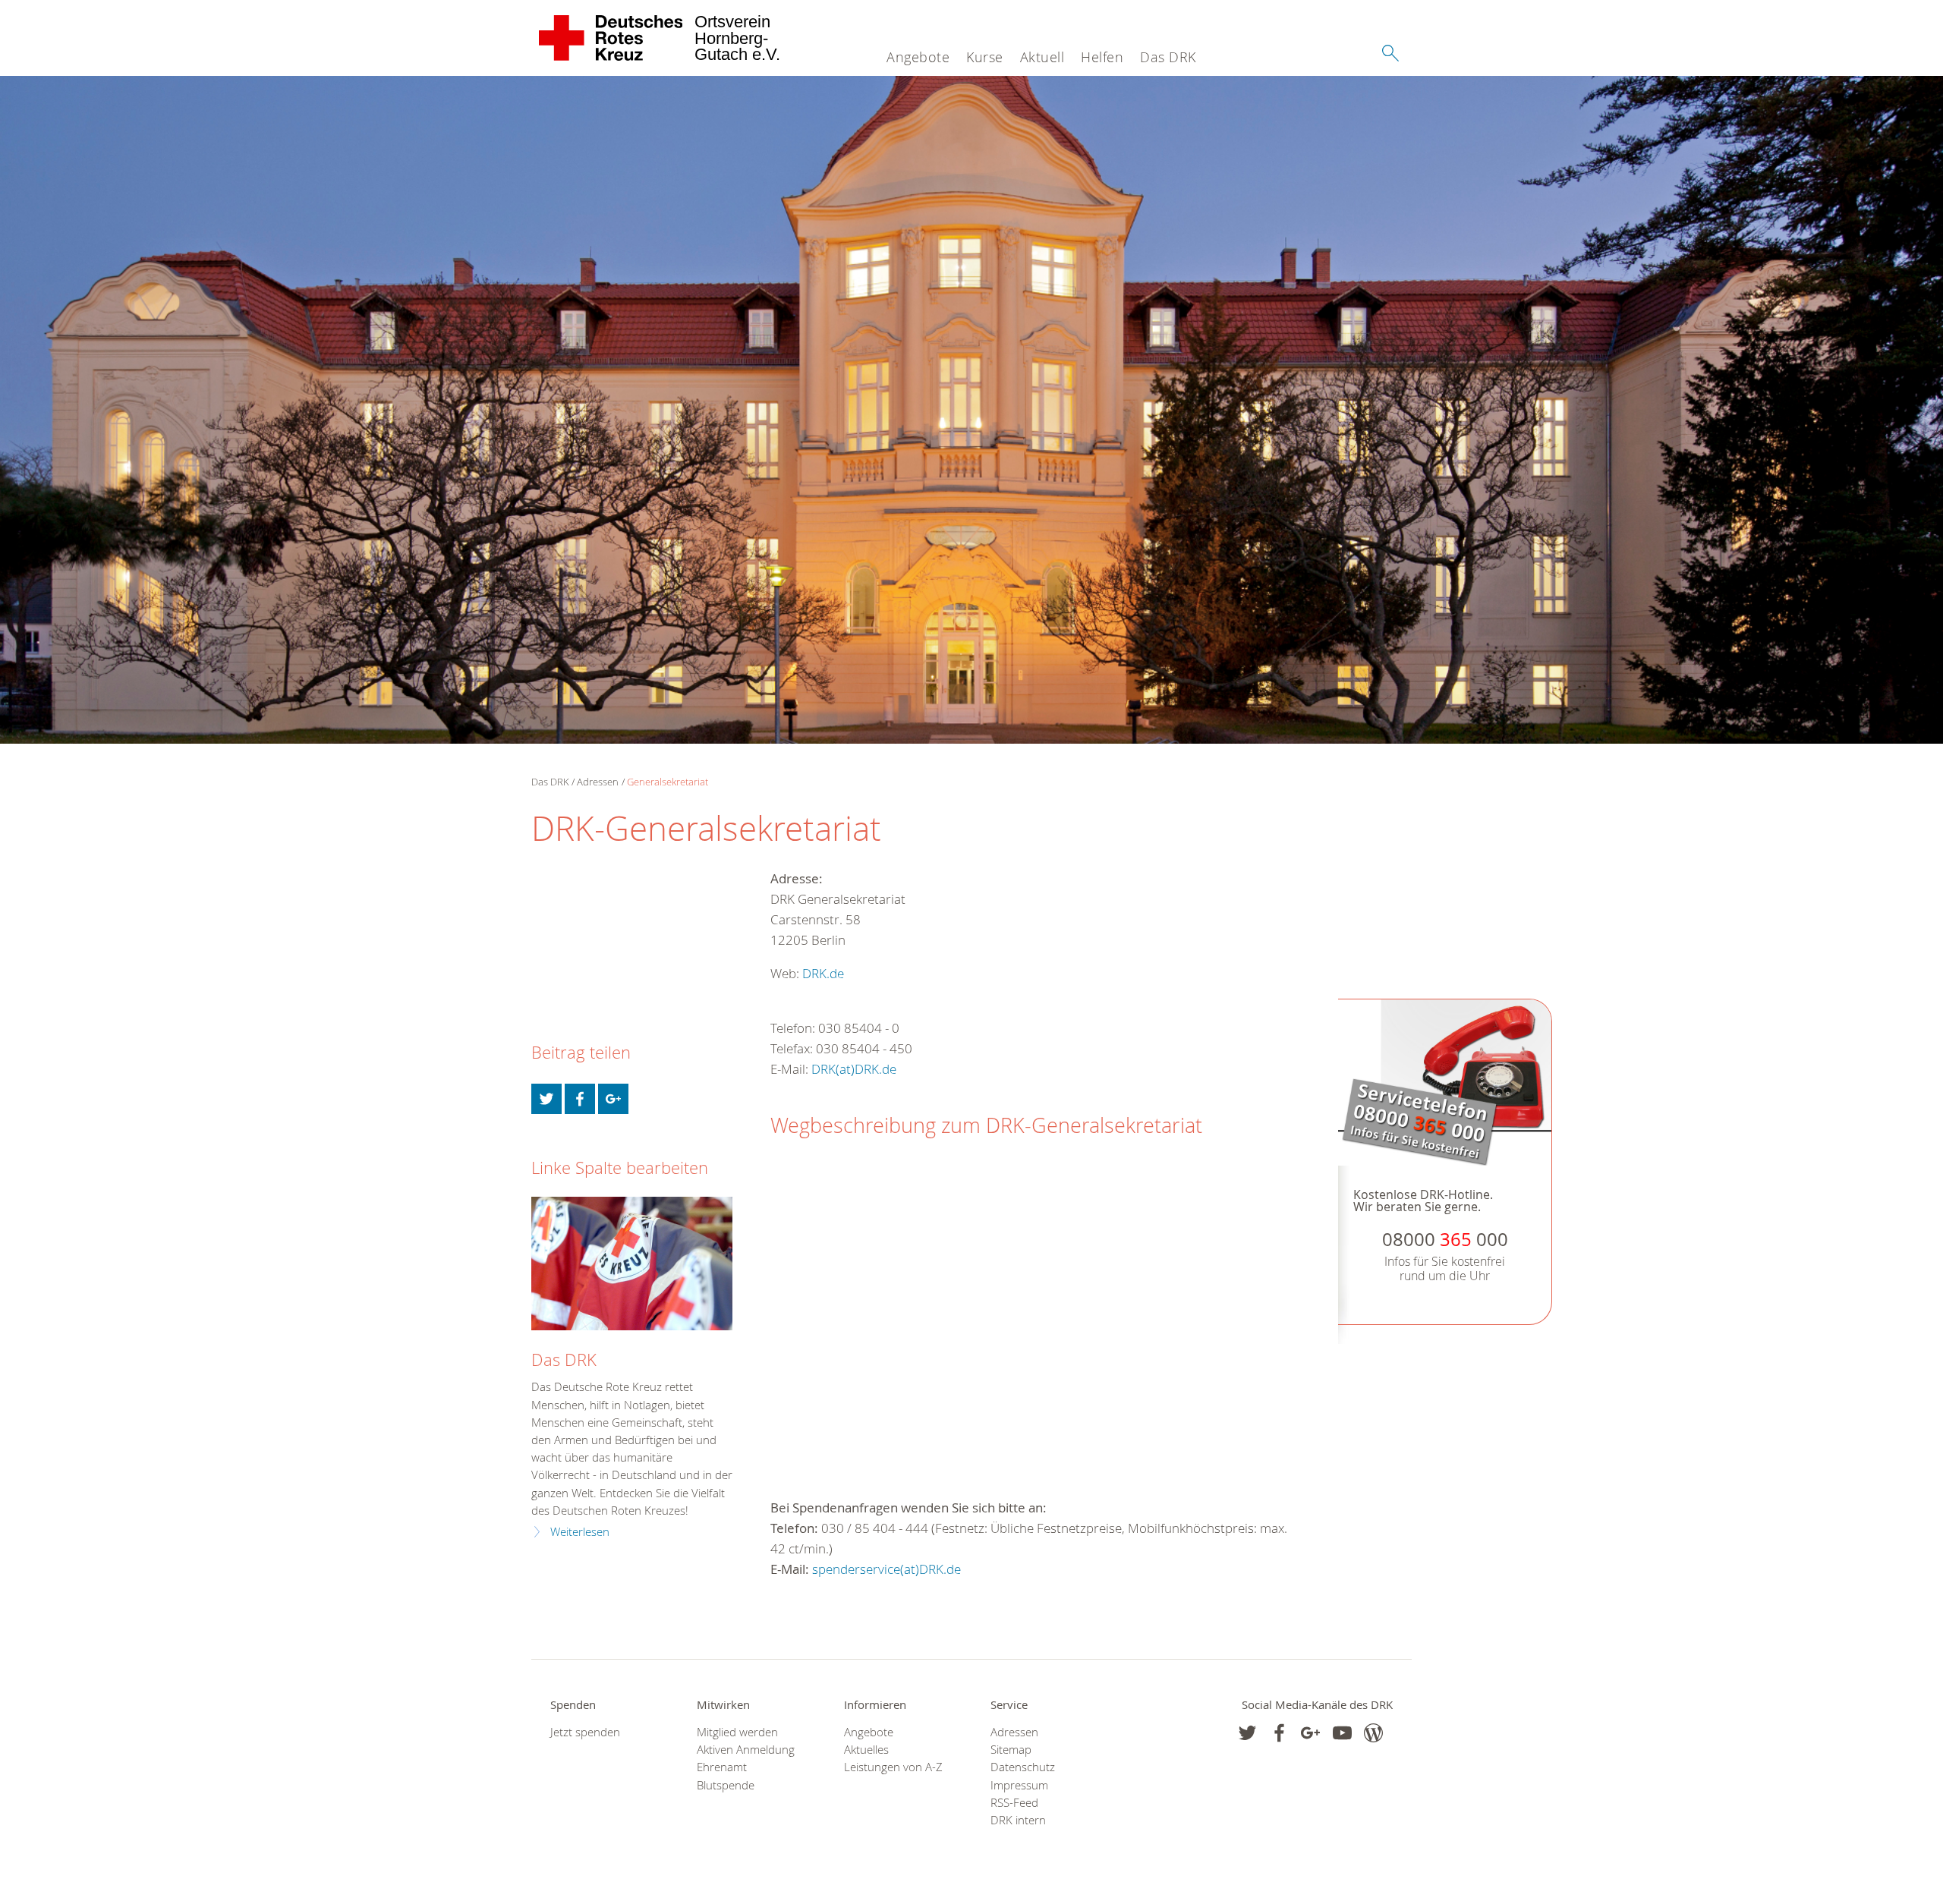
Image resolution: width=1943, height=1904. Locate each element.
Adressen (598, 782)
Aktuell (1042, 57)
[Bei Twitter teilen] (546, 1099)
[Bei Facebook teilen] (580, 1099)
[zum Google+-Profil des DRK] (1310, 1733)
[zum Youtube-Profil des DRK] (1342, 1733)
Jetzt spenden (585, 1732)
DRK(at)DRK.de (854, 1069)
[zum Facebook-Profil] (1247, 1733)
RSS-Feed (1014, 1803)
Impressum (1019, 1785)
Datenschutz (1023, 1767)
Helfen (1102, 57)
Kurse (985, 57)
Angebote (918, 57)
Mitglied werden (737, 1732)
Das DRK (1168, 57)
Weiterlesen (580, 1532)
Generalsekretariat (668, 782)
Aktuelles (866, 1750)
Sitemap (1011, 1750)
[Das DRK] (632, 1264)
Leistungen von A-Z (893, 1767)
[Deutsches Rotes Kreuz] (611, 38)
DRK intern (1018, 1820)
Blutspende (726, 1785)
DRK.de (823, 973)
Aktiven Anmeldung (746, 1750)
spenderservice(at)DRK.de (886, 1569)
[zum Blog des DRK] (1373, 1733)
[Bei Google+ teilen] (613, 1099)
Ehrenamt (722, 1767)
